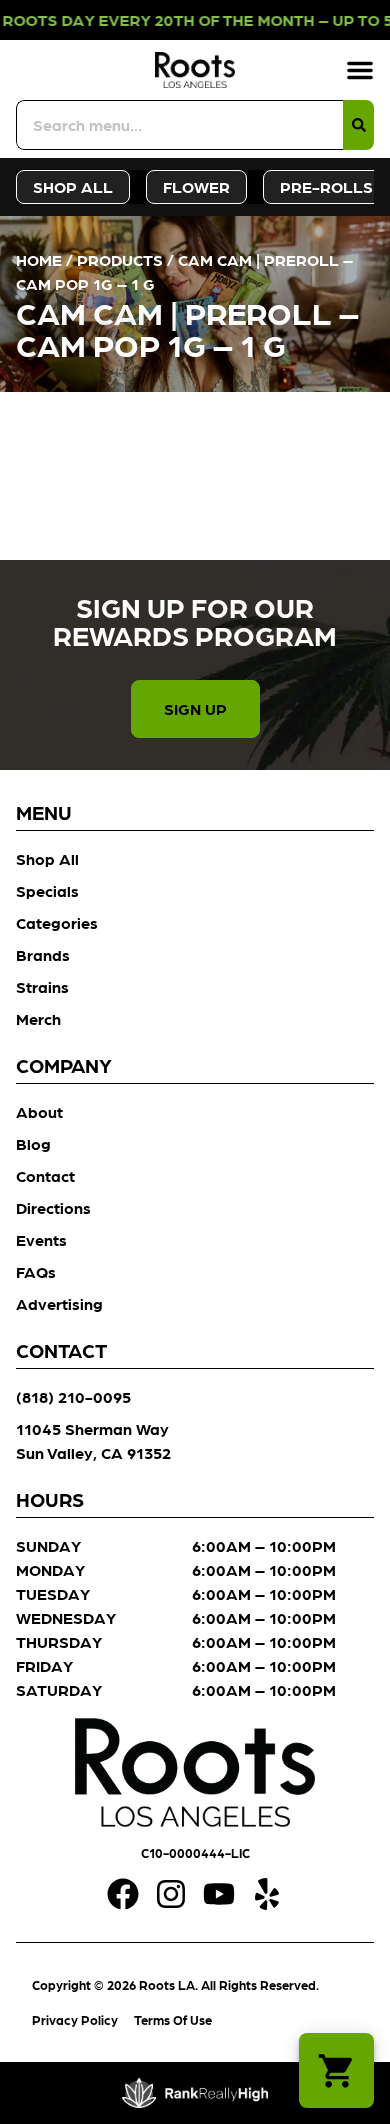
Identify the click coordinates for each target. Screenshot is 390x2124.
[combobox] (179, 125)
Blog (33, 1143)
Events (41, 1239)
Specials (47, 890)
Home (39, 259)
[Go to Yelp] (267, 1894)
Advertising (59, 1303)
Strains (42, 986)
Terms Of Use (173, 2019)
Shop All (47, 858)
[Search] (358, 125)
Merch (38, 1018)
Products (120, 259)
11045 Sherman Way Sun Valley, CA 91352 (93, 1440)
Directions (53, 1207)
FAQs (36, 1271)
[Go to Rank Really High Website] (195, 2093)
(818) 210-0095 (73, 1396)
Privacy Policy (75, 2019)
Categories (57, 922)
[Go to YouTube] (219, 1894)
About (39, 1111)
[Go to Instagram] (171, 1894)
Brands (43, 954)
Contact (45, 1175)
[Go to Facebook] (123, 1894)
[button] (360, 70)
